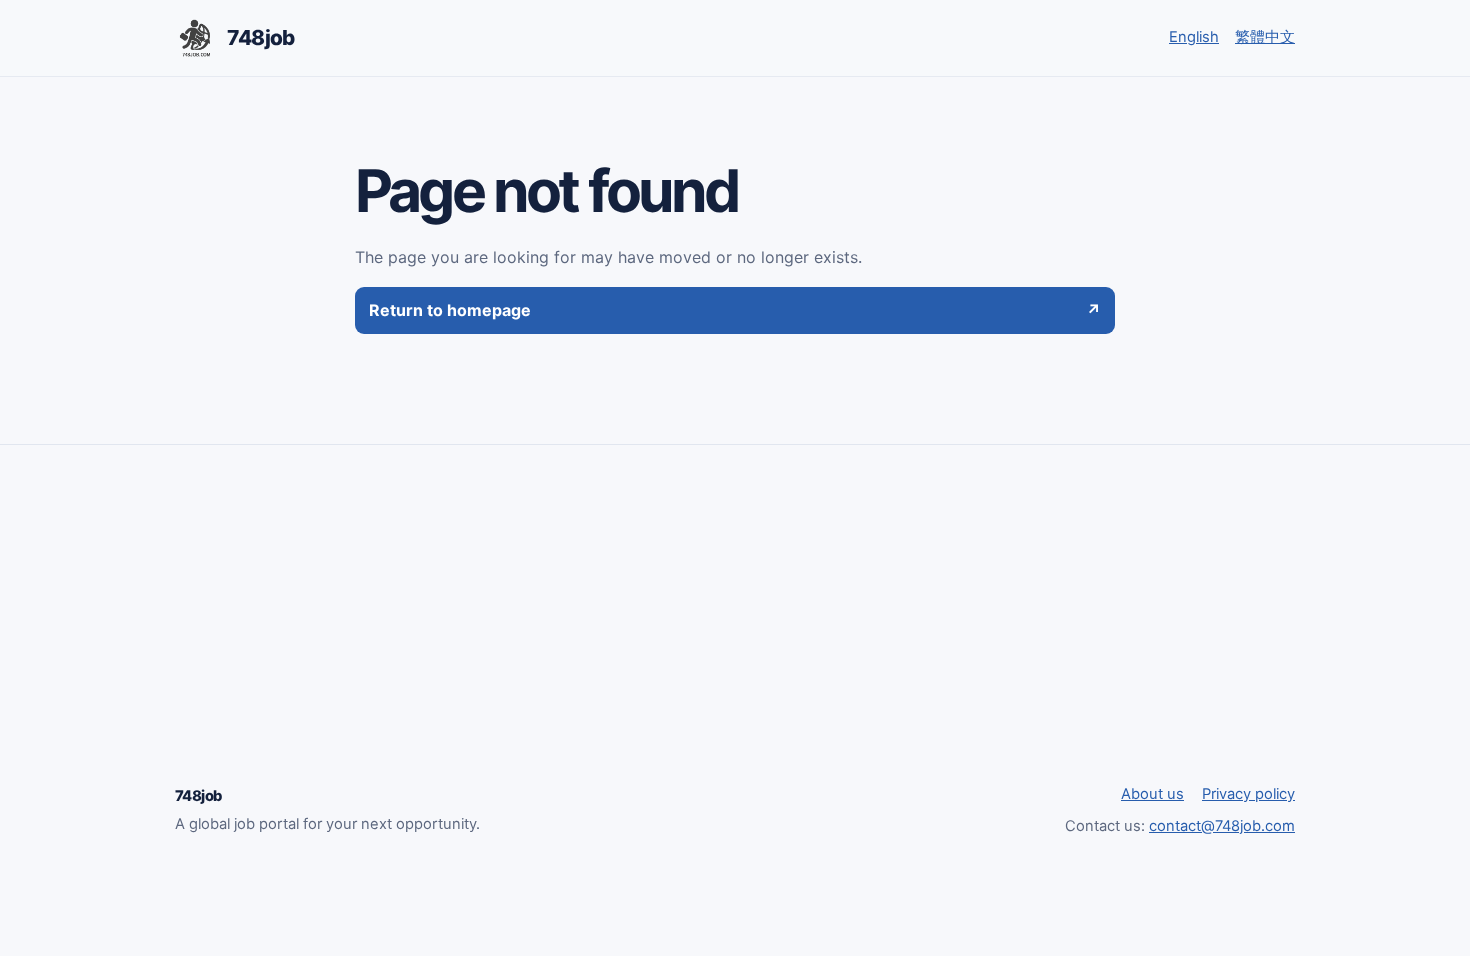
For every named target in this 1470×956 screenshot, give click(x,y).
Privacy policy (1248, 794)
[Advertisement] (735, 633)
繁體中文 (1265, 37)
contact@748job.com (1222, 826)
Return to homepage (735, 310)
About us (1152, 794)
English (1194, 37)
